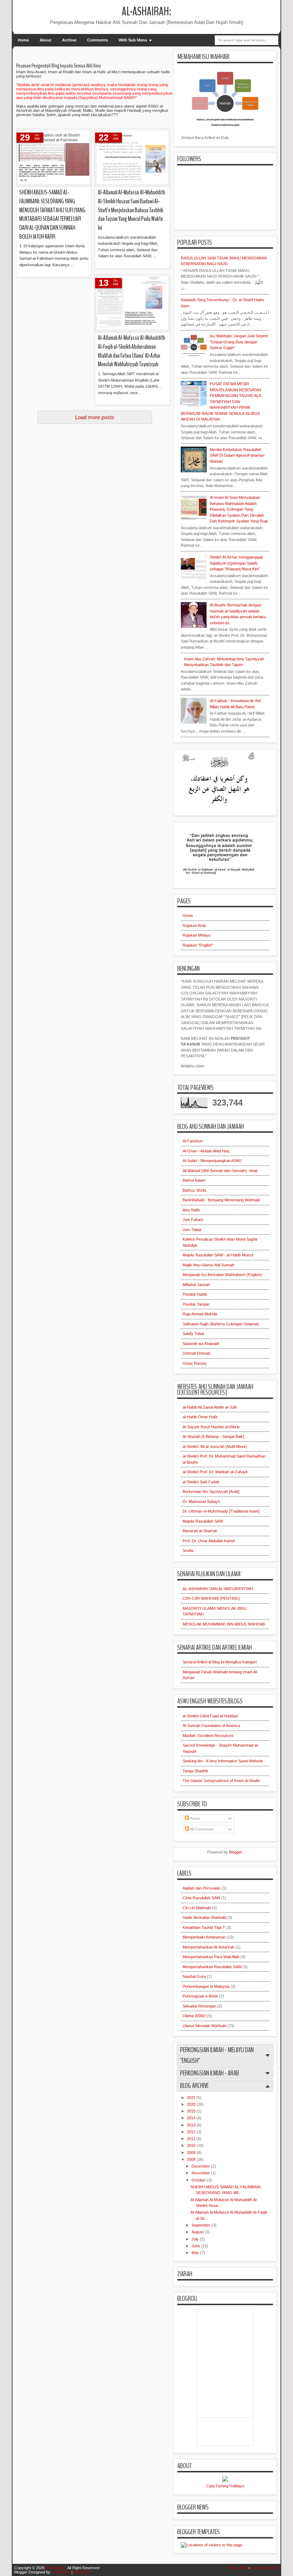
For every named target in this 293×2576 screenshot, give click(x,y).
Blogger (235, 1852)
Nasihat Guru (194, 1976)
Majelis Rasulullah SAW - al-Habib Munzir (218, 1255)
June (196, 2246)
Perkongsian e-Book (200, 1996)
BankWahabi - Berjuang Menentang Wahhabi (221, 1200)
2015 (192, 2111)
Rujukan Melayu (197, 935)
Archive (69, 40)
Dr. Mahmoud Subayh (201, 1502)
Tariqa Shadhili (195, 1771)
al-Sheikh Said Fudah (201, 1482)
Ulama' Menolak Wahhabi (204, 2026)
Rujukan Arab (194, 925)
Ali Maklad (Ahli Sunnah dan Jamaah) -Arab (220, 1171)
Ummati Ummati (196, 1353)
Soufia (188, 1550)
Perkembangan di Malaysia (206, 1986)
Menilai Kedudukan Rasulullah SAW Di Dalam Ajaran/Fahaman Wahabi (237, 455)
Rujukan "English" (198, 945)
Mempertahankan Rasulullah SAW (212, 1967)
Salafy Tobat (193, 1334)
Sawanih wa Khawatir (201, 1344)
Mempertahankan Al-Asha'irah (208, 1947)
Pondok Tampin (196, 1304)
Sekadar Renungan (199, 2006)
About (46, 40)
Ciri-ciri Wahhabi (197, 1908)
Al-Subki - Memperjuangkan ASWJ (212, 1161)
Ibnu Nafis (191, 1210)
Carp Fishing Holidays (225, 2486)
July (196, 2239)
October (199, 2180)
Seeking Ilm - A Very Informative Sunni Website (223, 1761)
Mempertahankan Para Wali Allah (211, 1957)
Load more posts (95, 417)
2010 (192, 2145)
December (201, 2166)
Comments (98, 40)
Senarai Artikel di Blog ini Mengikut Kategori (220, 1662)
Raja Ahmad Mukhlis (200, 1314)
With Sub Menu (133, 40)
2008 (192, 2159)
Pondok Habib (195, 1294)
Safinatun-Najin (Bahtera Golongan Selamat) (221, 1324)
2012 (192, 2132)
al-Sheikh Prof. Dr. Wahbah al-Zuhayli (215, 1472)
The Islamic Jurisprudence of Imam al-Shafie (221, 1781)
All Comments (201, 1829)
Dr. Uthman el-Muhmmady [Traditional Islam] (221, 1511)
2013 (192, 2125)
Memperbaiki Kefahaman (204, 1937)
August (198, 2232)
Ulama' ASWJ (194, 2016)
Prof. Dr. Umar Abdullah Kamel (209, 1541)
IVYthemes (61, 2572)
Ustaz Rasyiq (194, 1363)
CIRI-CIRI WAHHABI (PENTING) (211, 1598)
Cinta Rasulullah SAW (201, 1898)
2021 (192, 2098)
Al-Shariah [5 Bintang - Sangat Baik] (213, 1436)
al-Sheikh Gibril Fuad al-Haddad (210, 1716)
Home (23, 40)
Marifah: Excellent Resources (208, 1736)
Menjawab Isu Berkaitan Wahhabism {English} (222, 1275)
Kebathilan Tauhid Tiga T (204, 1927)
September (202, 2225)
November (201, 2173)
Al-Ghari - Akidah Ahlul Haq (206, 1151)
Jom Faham (193, 1220)
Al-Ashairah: (146, 12)
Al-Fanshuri (193, 1141)
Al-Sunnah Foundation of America (211, 1726)
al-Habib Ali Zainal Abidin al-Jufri (210, 1407)
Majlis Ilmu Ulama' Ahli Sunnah (208, 1265)
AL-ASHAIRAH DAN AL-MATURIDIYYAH (218, 1589)
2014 (192, 2118)
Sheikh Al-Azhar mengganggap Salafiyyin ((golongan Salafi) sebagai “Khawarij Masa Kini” (236, 563)
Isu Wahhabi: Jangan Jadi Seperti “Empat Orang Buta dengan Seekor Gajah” (239, 342)
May (196, 2253)
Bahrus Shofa (194, 1190)
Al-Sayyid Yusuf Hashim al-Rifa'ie (211, 1427)
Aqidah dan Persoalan (202, 1888)
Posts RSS (238, 2568)
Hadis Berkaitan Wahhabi (204, 1917)
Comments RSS (265, 2568)
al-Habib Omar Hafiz (200, 1417)
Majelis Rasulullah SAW (203, 1521)
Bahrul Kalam (194, 1180)
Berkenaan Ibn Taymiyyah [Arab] (211, 1492)
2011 (192, 2139)
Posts (195, 1818)
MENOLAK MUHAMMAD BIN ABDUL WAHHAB (224, 1624)
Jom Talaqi (192, 1230)
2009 (192, 2153)
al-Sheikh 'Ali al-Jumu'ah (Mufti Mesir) (215, 1446)
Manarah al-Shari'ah (200, 1531)
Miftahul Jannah (196, 1285)
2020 (192, 2104)
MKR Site (82, 2572)
